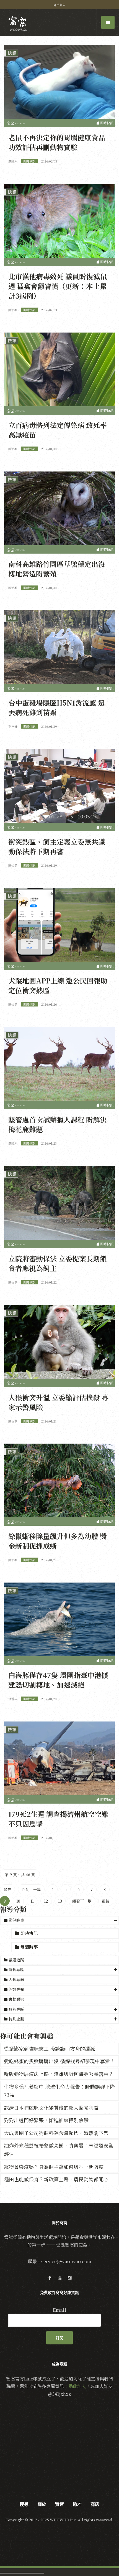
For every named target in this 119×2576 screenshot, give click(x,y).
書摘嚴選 (16, 1999)
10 (18, 1901)
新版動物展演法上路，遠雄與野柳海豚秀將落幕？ (59, 2074)
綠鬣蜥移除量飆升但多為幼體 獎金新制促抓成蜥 (58, 1541)
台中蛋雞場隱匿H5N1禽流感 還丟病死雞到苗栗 (56, 707)
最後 (106, 1901)
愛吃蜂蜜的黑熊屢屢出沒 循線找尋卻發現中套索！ (59, 2061)
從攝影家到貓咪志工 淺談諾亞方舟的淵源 (49, 2048)
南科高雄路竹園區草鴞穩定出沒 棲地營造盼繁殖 (57, 569)
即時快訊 (29, 1933)
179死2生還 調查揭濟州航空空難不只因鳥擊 (58, 1819)
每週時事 (29, 1947)
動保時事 (16, 1920)
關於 (42, 2504)
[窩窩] (18, 23)
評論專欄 (16, 1989)
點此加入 (77, 2386)
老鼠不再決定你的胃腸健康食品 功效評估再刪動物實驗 (57, 142)
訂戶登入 (59, 5)
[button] (59, 1920)
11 (32, 1901)
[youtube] (59, 2278)
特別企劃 (16, 2019)
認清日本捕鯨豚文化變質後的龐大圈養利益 (51, 2108)
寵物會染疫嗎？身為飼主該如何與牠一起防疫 (54, 2167)
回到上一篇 (31, 1889)
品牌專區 (16, 2009)
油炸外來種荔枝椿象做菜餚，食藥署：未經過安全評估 (59, 2150)
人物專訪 (16, 1979)
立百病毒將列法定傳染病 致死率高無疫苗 (58, 430)
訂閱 (59, 2338)
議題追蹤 (16, 1960)
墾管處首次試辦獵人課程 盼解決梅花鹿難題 (58, 1124)
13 (60, 1901)
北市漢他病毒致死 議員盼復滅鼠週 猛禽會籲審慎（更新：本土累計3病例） (58, 286)
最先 (7, 1889)
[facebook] (50, 2278)
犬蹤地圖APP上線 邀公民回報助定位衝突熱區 (58, 985)
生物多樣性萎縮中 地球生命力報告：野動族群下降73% (59, 2091)
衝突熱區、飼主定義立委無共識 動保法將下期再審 (57, 846)
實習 (59, 2504)
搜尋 (24, 2504)
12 (46, 1901)
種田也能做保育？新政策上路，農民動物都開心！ (59, 2179)
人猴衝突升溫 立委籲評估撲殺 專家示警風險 (58, 1402)
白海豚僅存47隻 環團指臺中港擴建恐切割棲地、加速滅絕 (58, 1680)
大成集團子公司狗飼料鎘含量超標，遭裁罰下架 (56, 2133)
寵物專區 (16, 1969)
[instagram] (69, 2278)
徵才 (77, 2504)
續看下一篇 (82, 1901)
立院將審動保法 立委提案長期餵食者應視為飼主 (58, 1263)
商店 (95, 2504)
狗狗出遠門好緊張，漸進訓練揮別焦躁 (46, 2120)
